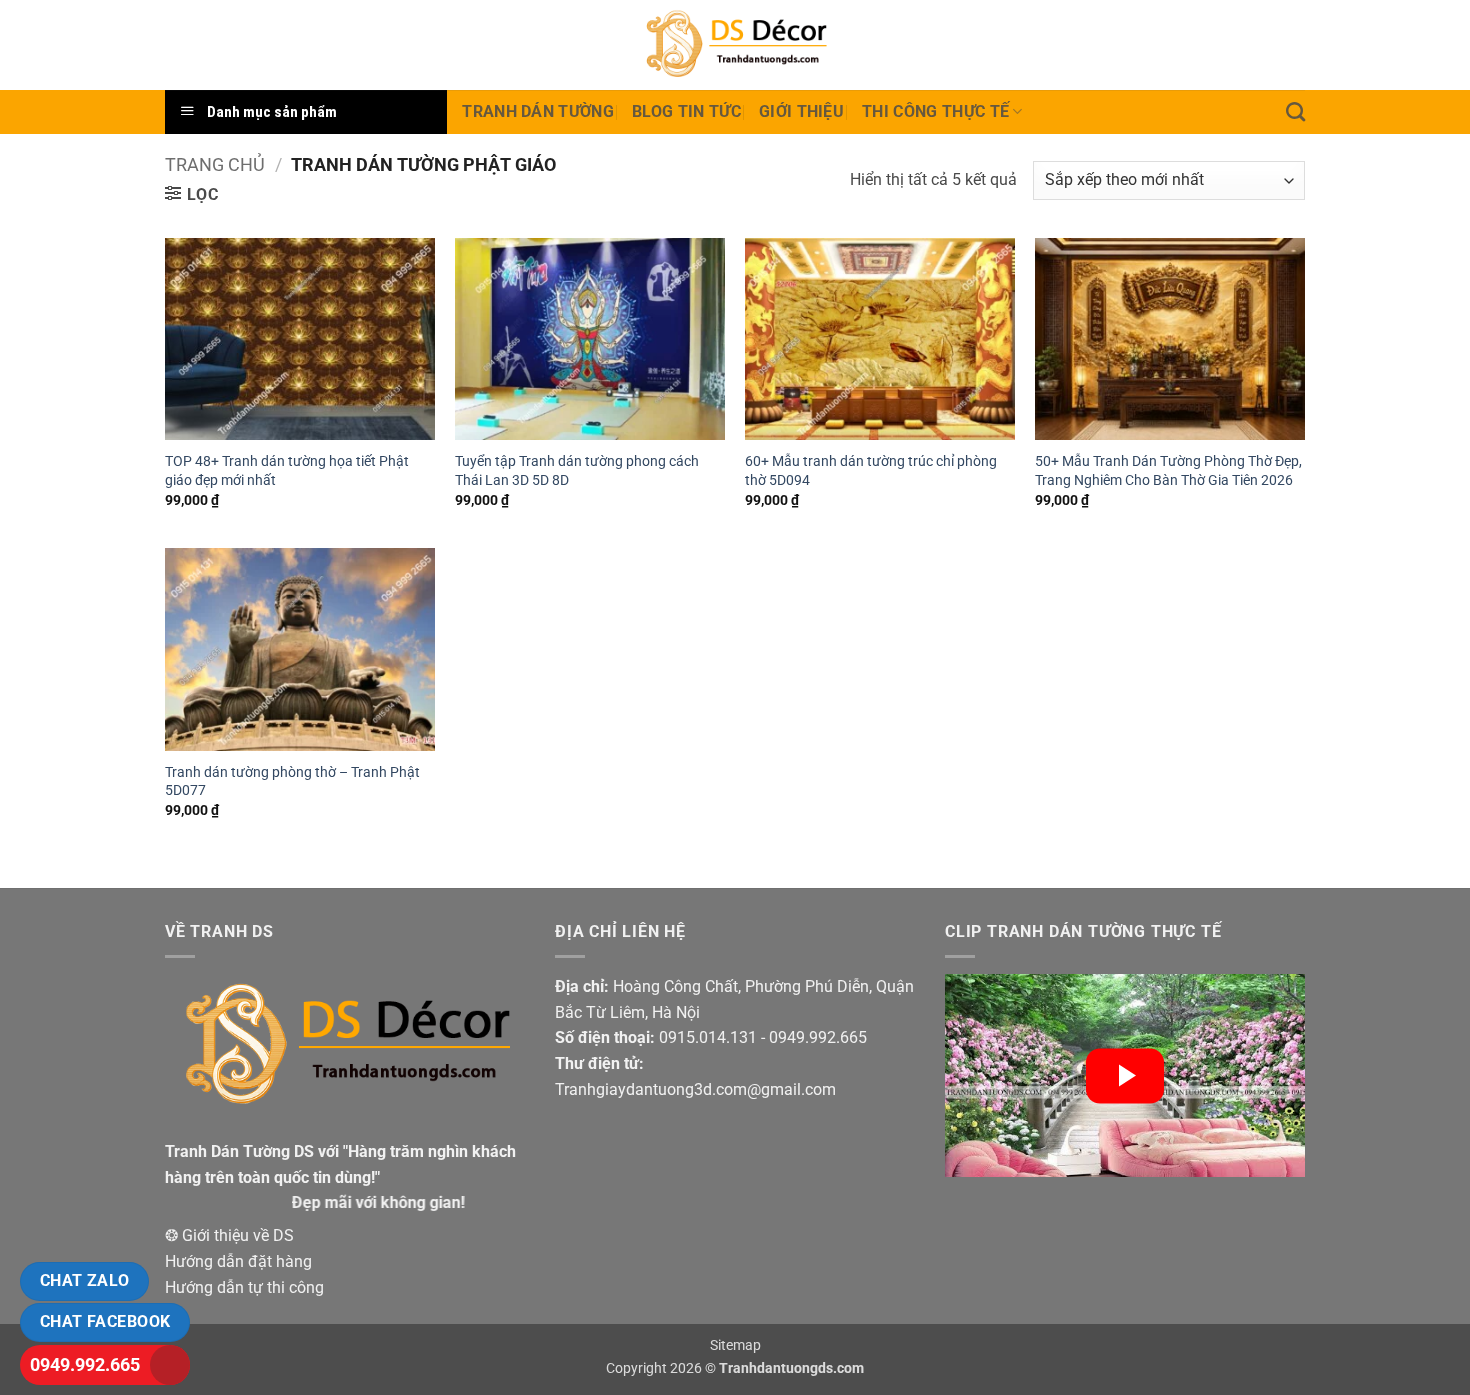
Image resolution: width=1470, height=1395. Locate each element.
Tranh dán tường (538, 111)
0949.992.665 (85, 1364)
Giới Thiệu (801, 111)
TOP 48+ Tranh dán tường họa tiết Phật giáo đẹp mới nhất (287, 471)
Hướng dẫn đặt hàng (238, 1261)
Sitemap (735, 1345)
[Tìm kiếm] (1295, 111)
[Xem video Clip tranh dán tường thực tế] (1125, 1075)
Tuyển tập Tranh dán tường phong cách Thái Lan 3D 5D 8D (577, 471)
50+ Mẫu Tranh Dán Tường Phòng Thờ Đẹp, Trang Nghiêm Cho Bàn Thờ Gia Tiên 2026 (1168, 471)
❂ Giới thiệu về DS (229, 1235)
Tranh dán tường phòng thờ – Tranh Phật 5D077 (292, 782)
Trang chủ (215, 164)
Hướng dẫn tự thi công (244, 1287)
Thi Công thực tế (935, 111)
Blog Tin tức (686, 111)
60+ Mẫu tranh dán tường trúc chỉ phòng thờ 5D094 (871, 471)
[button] (192, 194)
